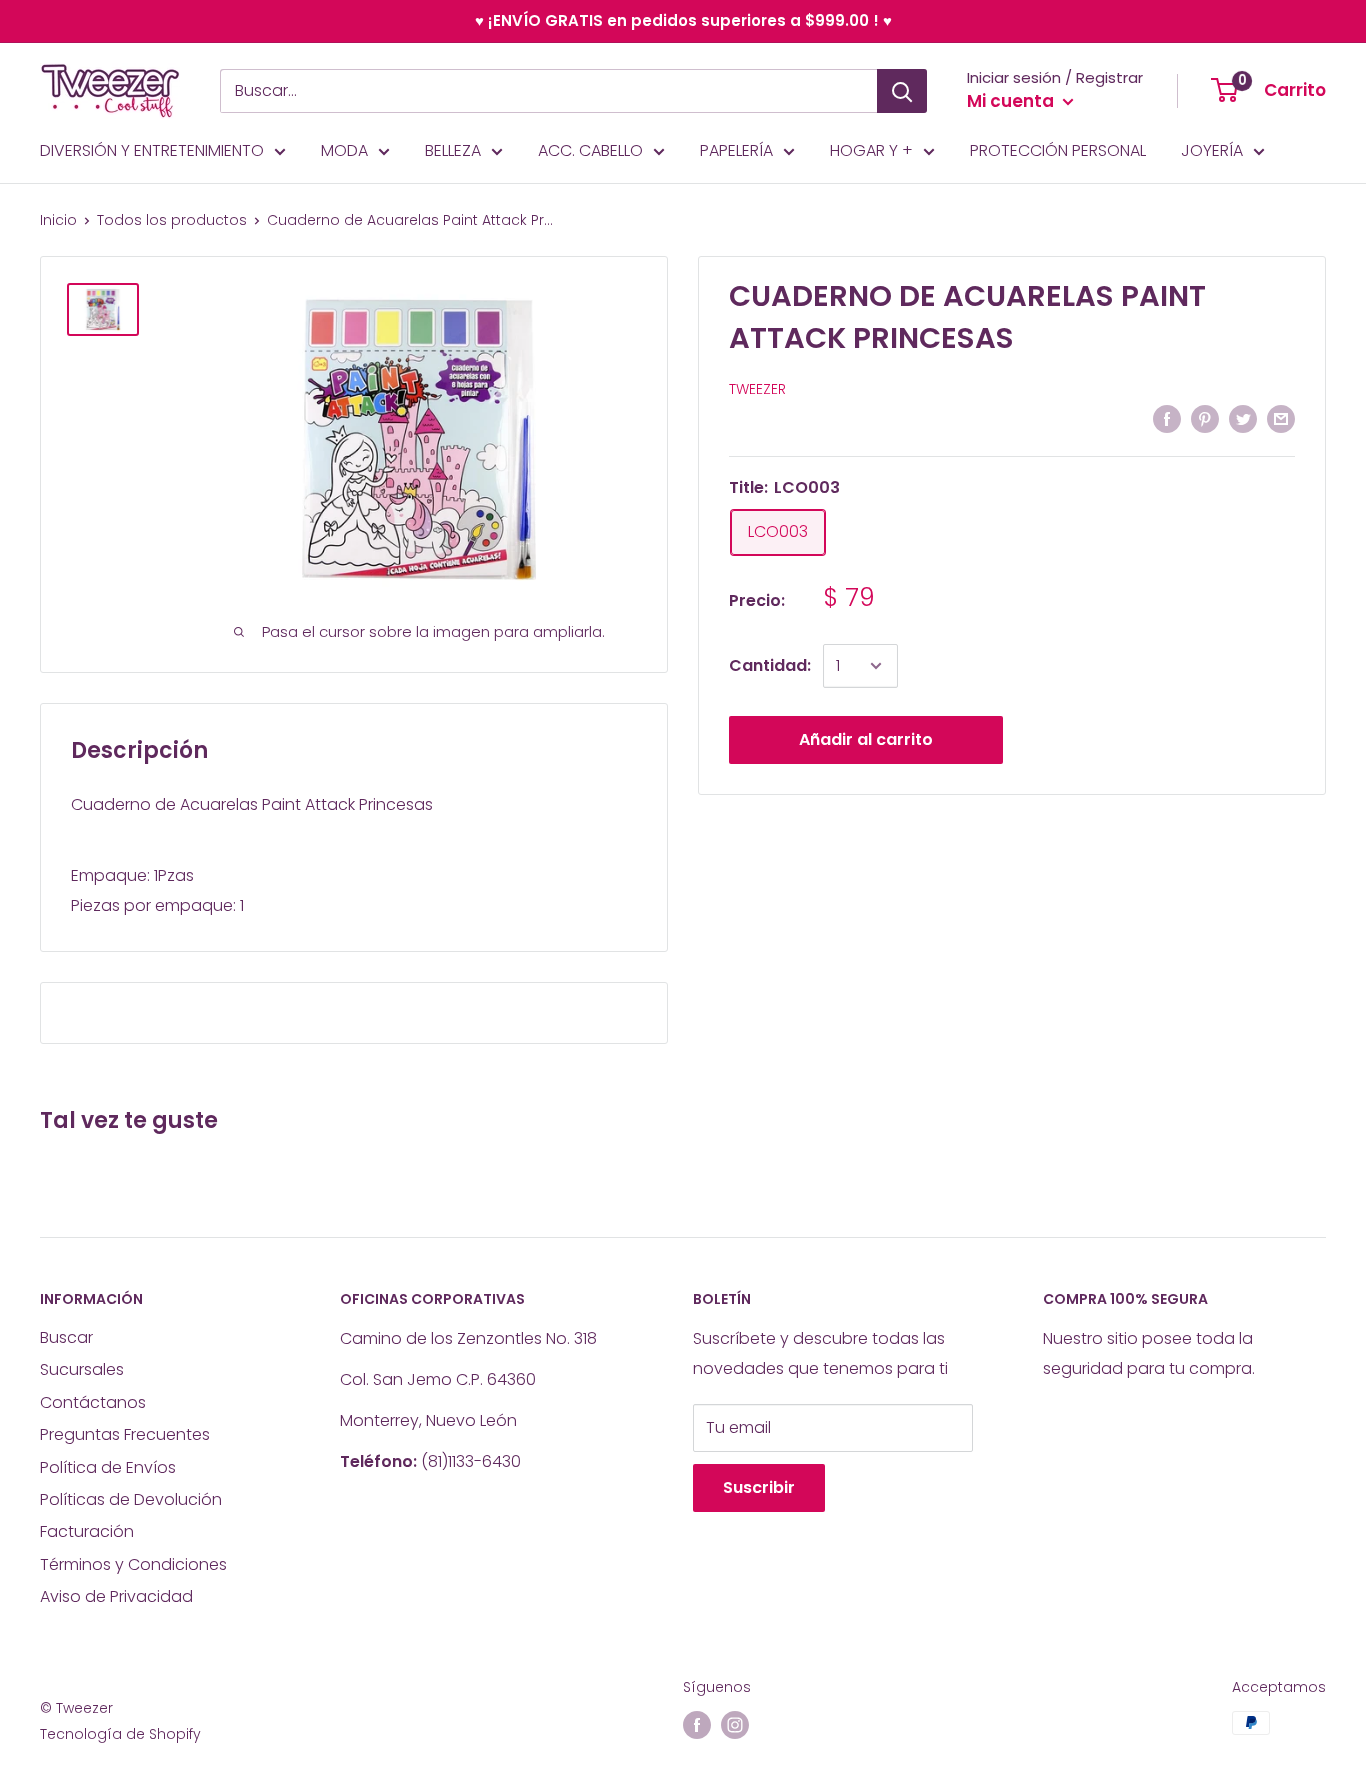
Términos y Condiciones (133, 1564)
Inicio (58, 220)
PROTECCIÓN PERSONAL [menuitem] (1058, 150)
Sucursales (82, 1369)
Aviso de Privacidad (116, 1596)
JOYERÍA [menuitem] (1212, 150)
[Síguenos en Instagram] (735, 1725)
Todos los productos (172, 220)
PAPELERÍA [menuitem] (736, 150)
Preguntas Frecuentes (125, 1434)
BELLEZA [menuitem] (453, 150)
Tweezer (757, 389)
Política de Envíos (108, 1467)
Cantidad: (770, 665)
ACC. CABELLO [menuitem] (590, 150)
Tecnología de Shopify (120, 1734)
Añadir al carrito (866, 739)
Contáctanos (93, 1402)
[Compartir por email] (1281, 418)
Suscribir (759, 1487)
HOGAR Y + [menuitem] (871, 150)
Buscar (66, 1337)
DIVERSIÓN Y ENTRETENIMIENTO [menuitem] (152, 150)
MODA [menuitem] (344, 150)
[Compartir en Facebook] (1167, 418)
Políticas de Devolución (131, 1499)
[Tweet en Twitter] (1243, 418)
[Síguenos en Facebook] (697, 1725)
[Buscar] (902, 91)
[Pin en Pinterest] (1205, 418)
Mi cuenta (1012, 101)
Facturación (87, 1531)
